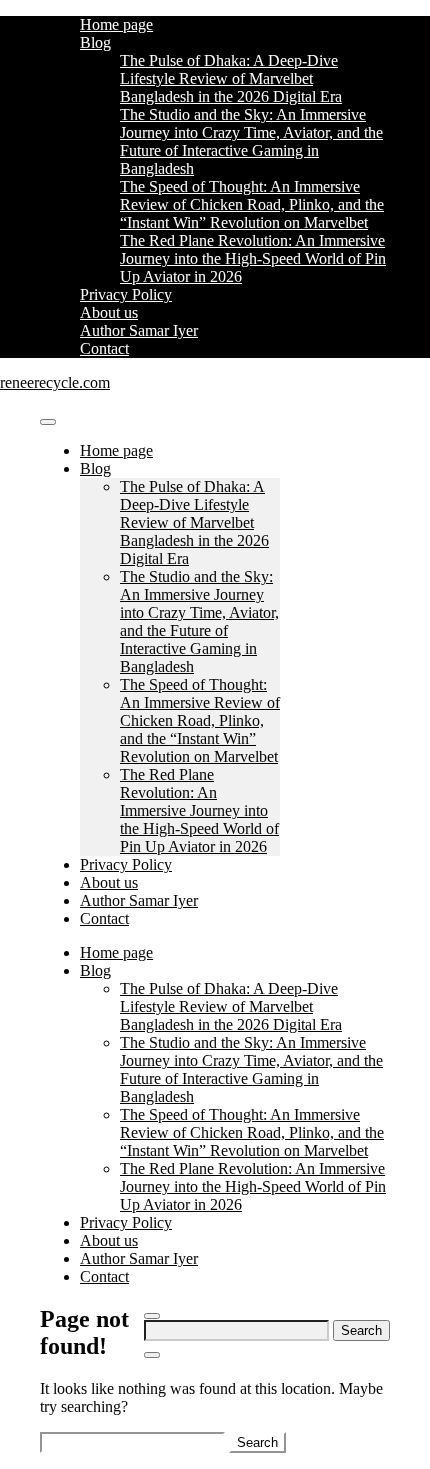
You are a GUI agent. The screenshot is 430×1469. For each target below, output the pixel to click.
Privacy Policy (126, 294)
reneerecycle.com (55, 382)
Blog (95, 42)
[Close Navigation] (152, 1355)
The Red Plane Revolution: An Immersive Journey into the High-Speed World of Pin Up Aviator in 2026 (253, 258)
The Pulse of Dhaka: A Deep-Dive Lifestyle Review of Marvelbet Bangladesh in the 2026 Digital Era (231, 78)
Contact (104, 348)
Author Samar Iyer (139, 330)
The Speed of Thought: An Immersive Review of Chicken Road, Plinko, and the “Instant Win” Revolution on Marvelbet (252, 204)
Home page (116, 24)
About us (109, 312)
